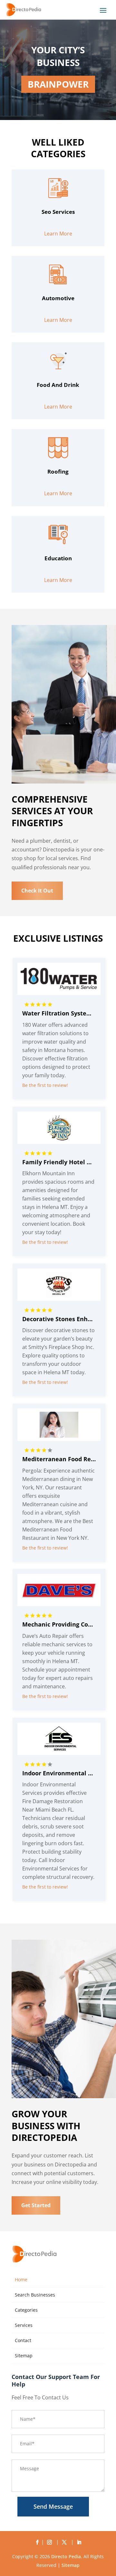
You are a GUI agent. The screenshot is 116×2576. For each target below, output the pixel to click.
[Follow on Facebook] (37, 2542)
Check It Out (37, 891)
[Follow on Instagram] (51, 2542)
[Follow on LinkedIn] (79, 2542)
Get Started (36, 2205)
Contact (23, 2340)
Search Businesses (35, 2295)
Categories (26, 2310)
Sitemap (24, 2356)
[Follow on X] (65, 2542)
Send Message (53, 2506)
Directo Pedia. (67, 2556)
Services (24, 2325)
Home (21, 2280)
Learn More (58, 234)
